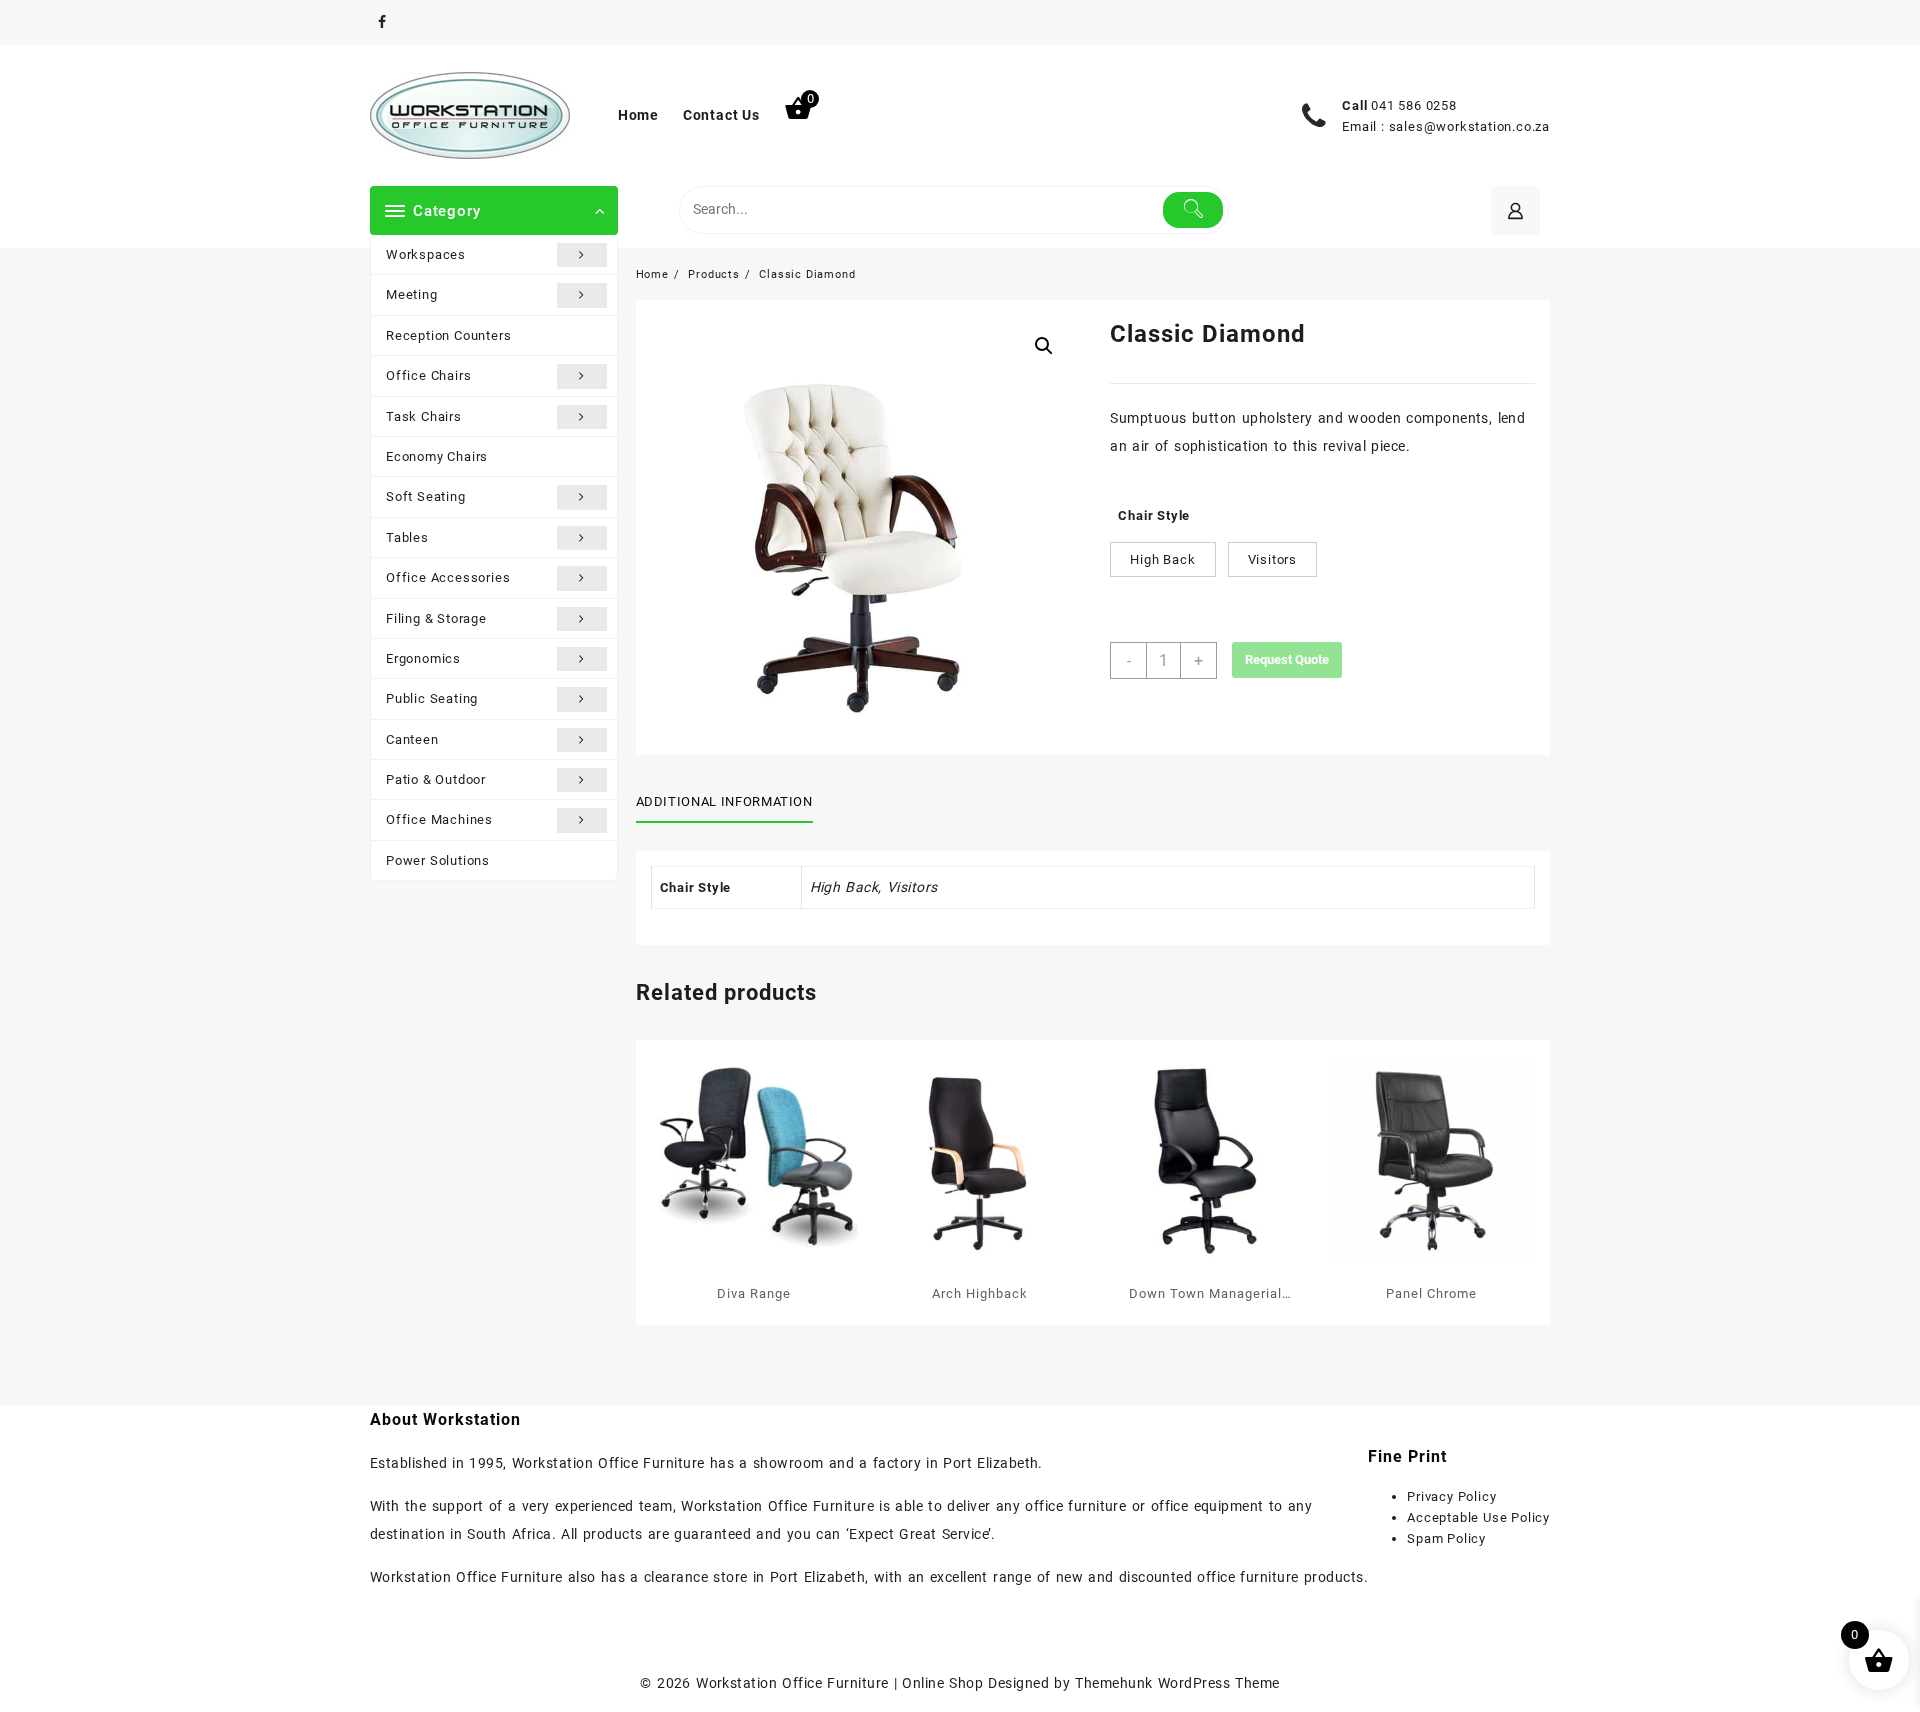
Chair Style (1154, 515)
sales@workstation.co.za (1469, 126)
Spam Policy (1446, 1538)
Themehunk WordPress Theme (1177, 1683)
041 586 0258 (1414, 105)
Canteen (412, 739)
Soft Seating (426, 496)
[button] (1044, 346)
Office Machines (439, 819)
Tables (407, 537)
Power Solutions (438, 860)
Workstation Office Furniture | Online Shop (839, 1683)
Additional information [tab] (724, 801)
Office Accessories (448, 577)
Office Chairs (428, 375)
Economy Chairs (437, 456)
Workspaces (426, 254)
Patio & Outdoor (436, 779)
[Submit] (1193, 210)
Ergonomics (423, 658)
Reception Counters (448, 335)
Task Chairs (424, 416)
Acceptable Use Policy (1478, 1517)
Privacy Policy (1451, 1496)
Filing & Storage (436, 618)
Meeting (412, 294)
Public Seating (432, 698)
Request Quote (1287, 659)
